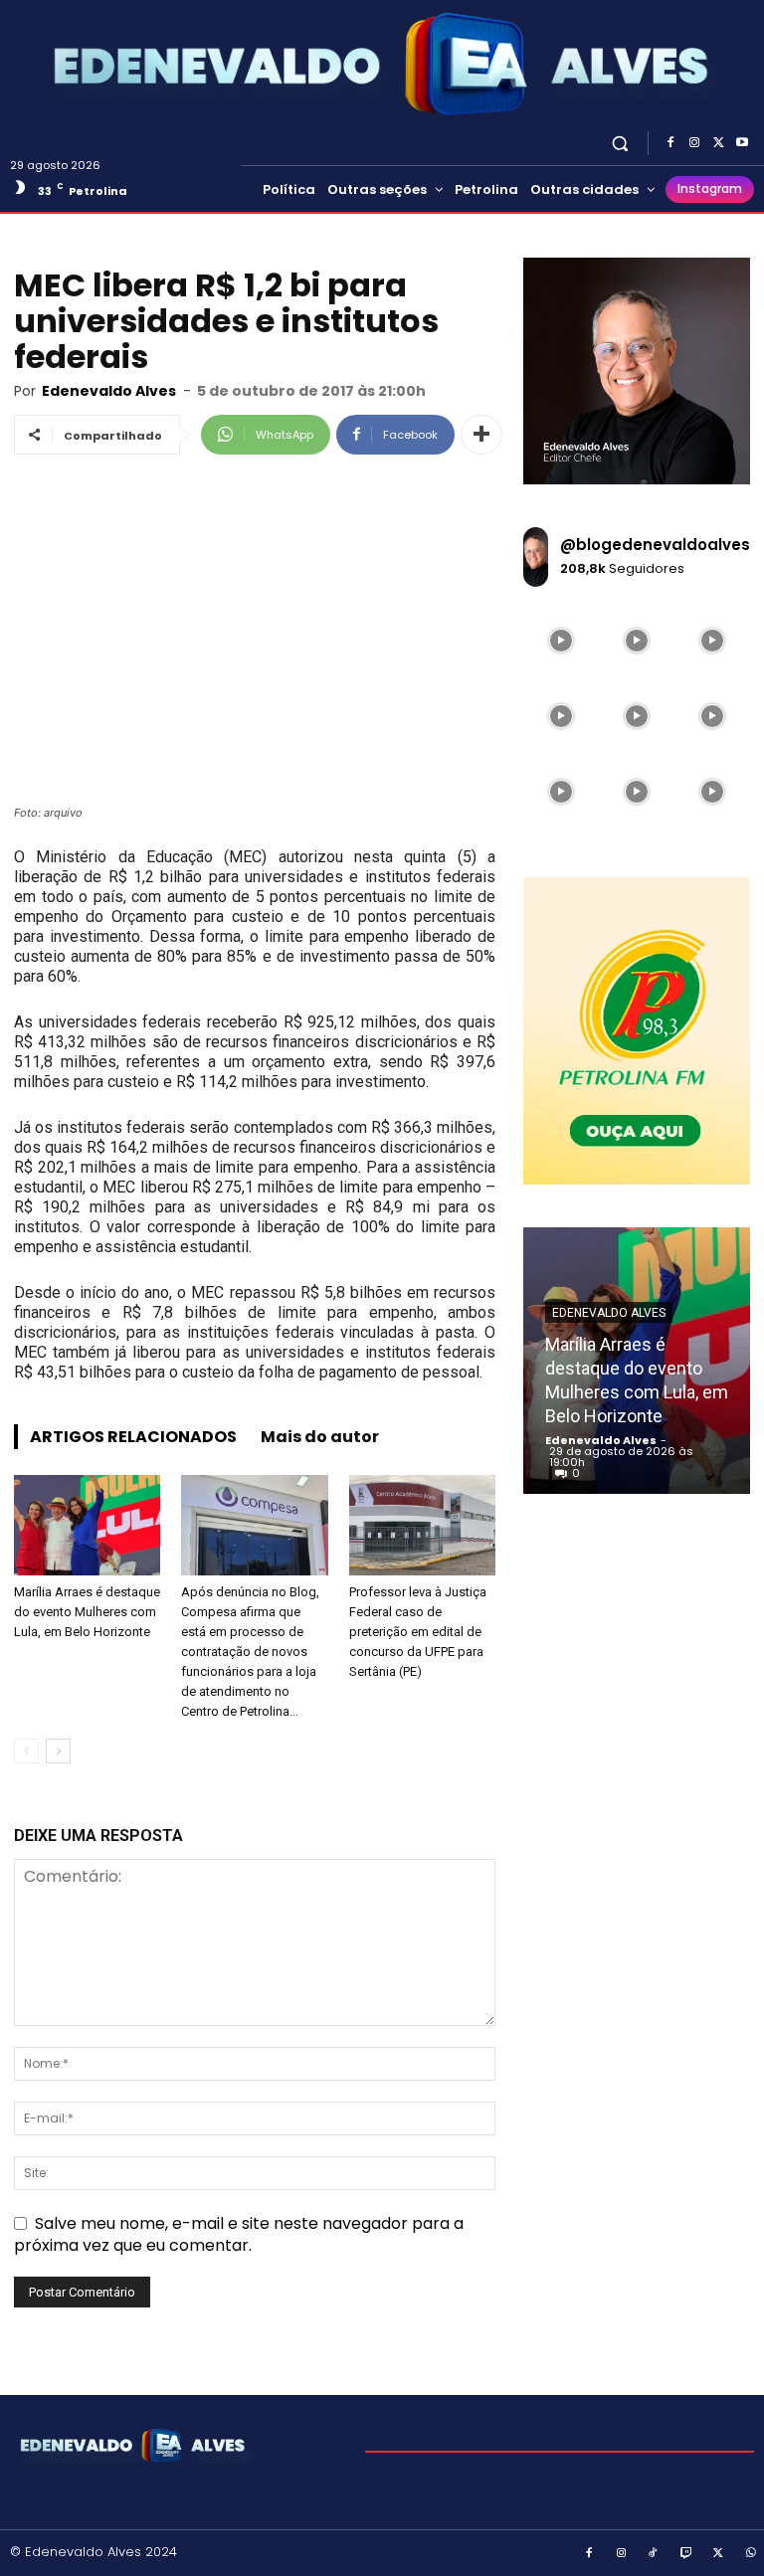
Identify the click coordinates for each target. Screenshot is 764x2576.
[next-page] (58, 1751)
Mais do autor (320, 1437)
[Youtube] (742, 143)
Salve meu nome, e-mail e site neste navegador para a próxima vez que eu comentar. (239, 2234)
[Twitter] (718, 143)
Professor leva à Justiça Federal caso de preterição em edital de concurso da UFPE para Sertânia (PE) (418, 1632)
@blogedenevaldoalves (655, 545)
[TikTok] (654, 2554)
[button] (620, 143)
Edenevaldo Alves (109, 391)
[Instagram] (694, 143)
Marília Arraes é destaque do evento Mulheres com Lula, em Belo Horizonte (87, 1612)
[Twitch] (686, 2554)
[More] (481, 435)
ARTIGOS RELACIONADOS (133, 1437)
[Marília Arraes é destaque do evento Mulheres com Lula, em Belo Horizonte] (87, 1525)
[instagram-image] (561, 641)
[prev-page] (26, 1751)
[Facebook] (670, 143)
